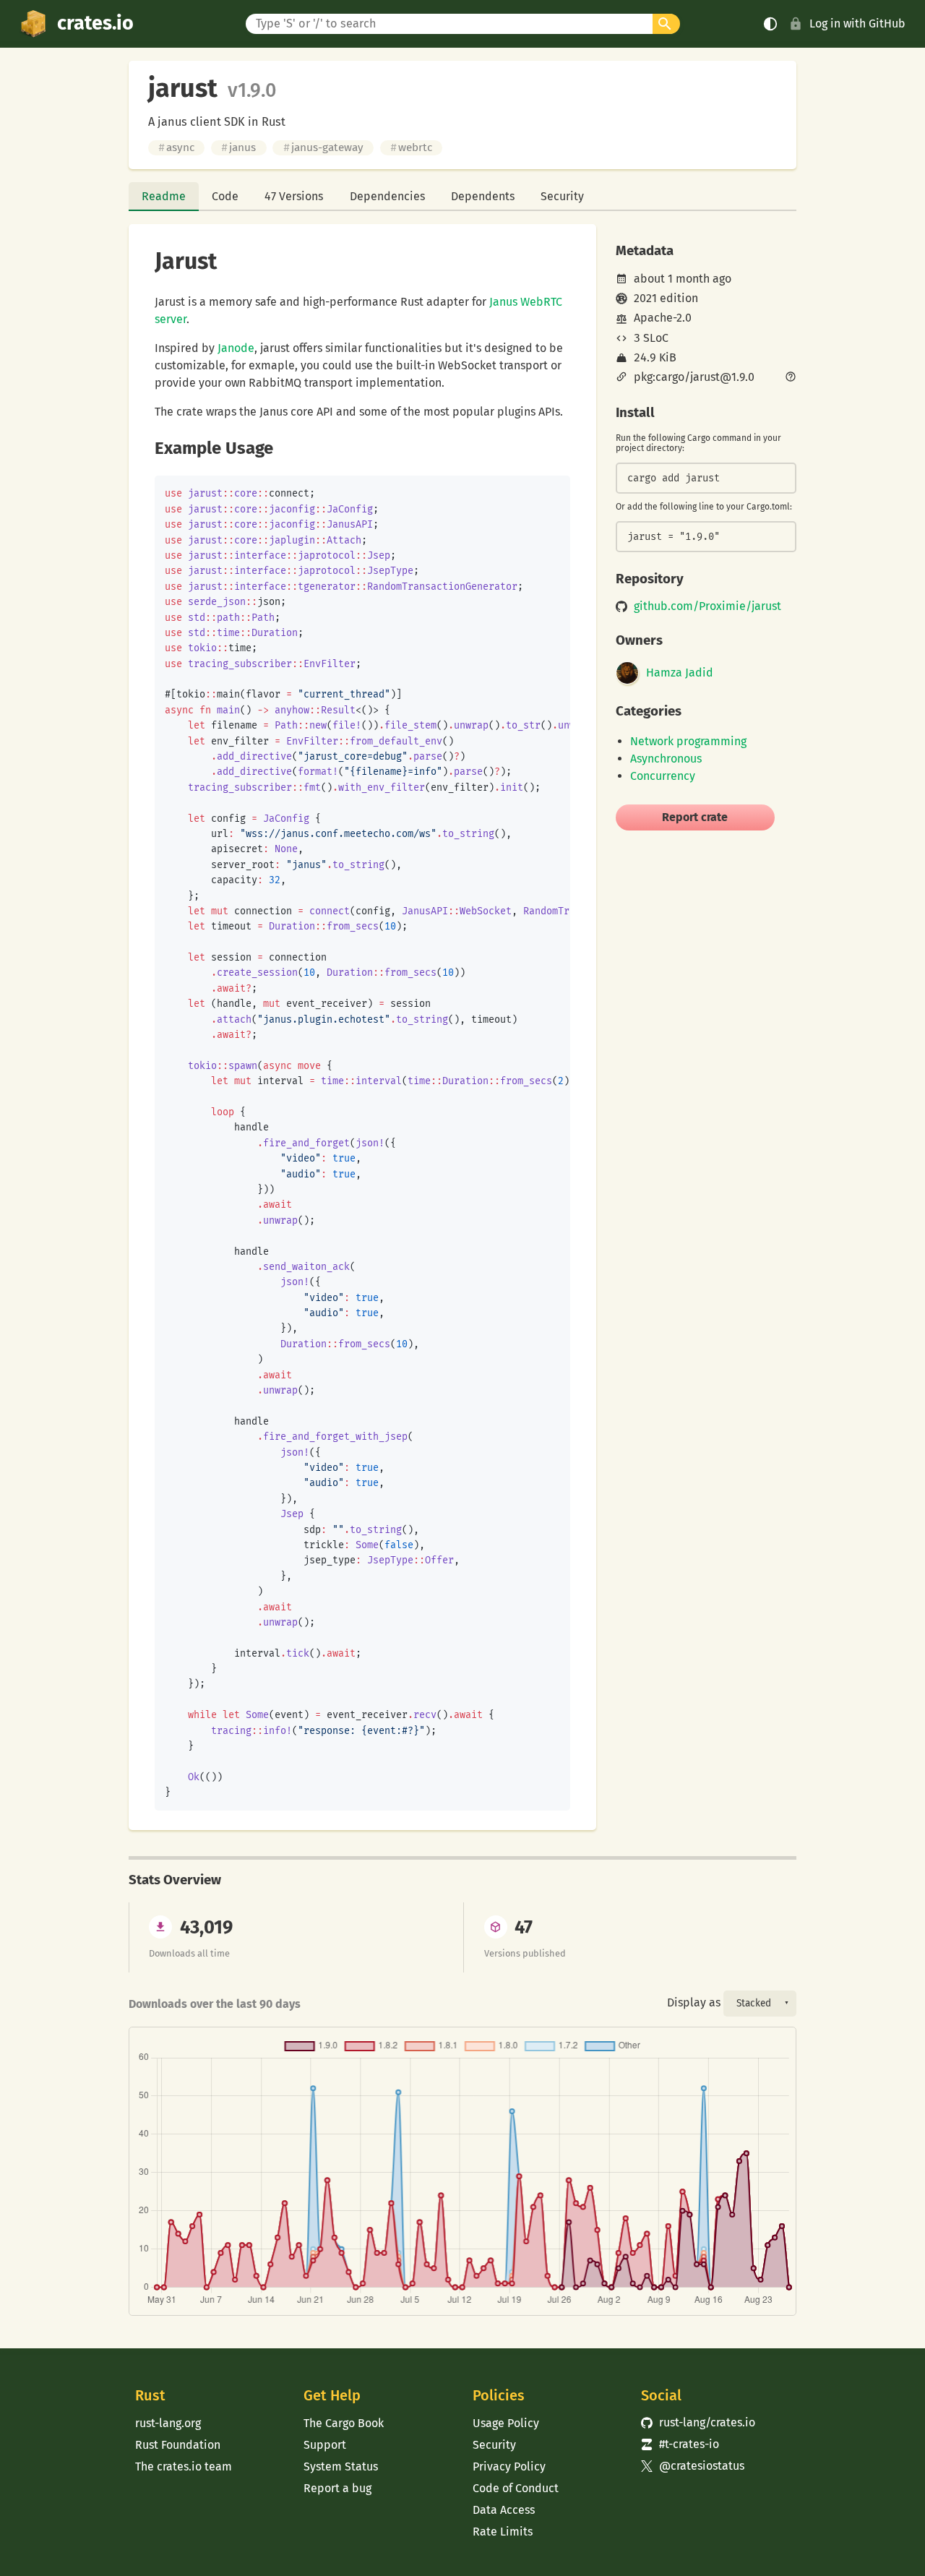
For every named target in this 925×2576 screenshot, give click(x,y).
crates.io (95, 23)
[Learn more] (791, 378)
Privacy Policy (509, 2466)
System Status (341, 2466)
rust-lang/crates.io (698, 2422)
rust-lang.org (168, 2423)
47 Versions (294, 196)
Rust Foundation (178, 2445)
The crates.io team (184, 2466)
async (176, 147)
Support (325, 2445)
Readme (164, 196)
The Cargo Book (344, 2423)
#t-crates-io (680, 2444)
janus (238, 147)
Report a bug (337, 2488)
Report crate (695, 817)
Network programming (688, 741)
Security (562, 196)
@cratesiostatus (693, 2466)
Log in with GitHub (857, 23)
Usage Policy (506, 2423)
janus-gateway (323, 147)
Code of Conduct (516, 2488)
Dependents (483, 196)
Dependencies (387, 196)
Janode (236, 348)
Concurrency (663, 776)
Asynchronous (666, 759)
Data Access (504, 2510)
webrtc (411, 147)
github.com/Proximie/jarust (707, 606)
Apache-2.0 (663, 318)
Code (225, 196)
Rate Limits (503, 2532)
